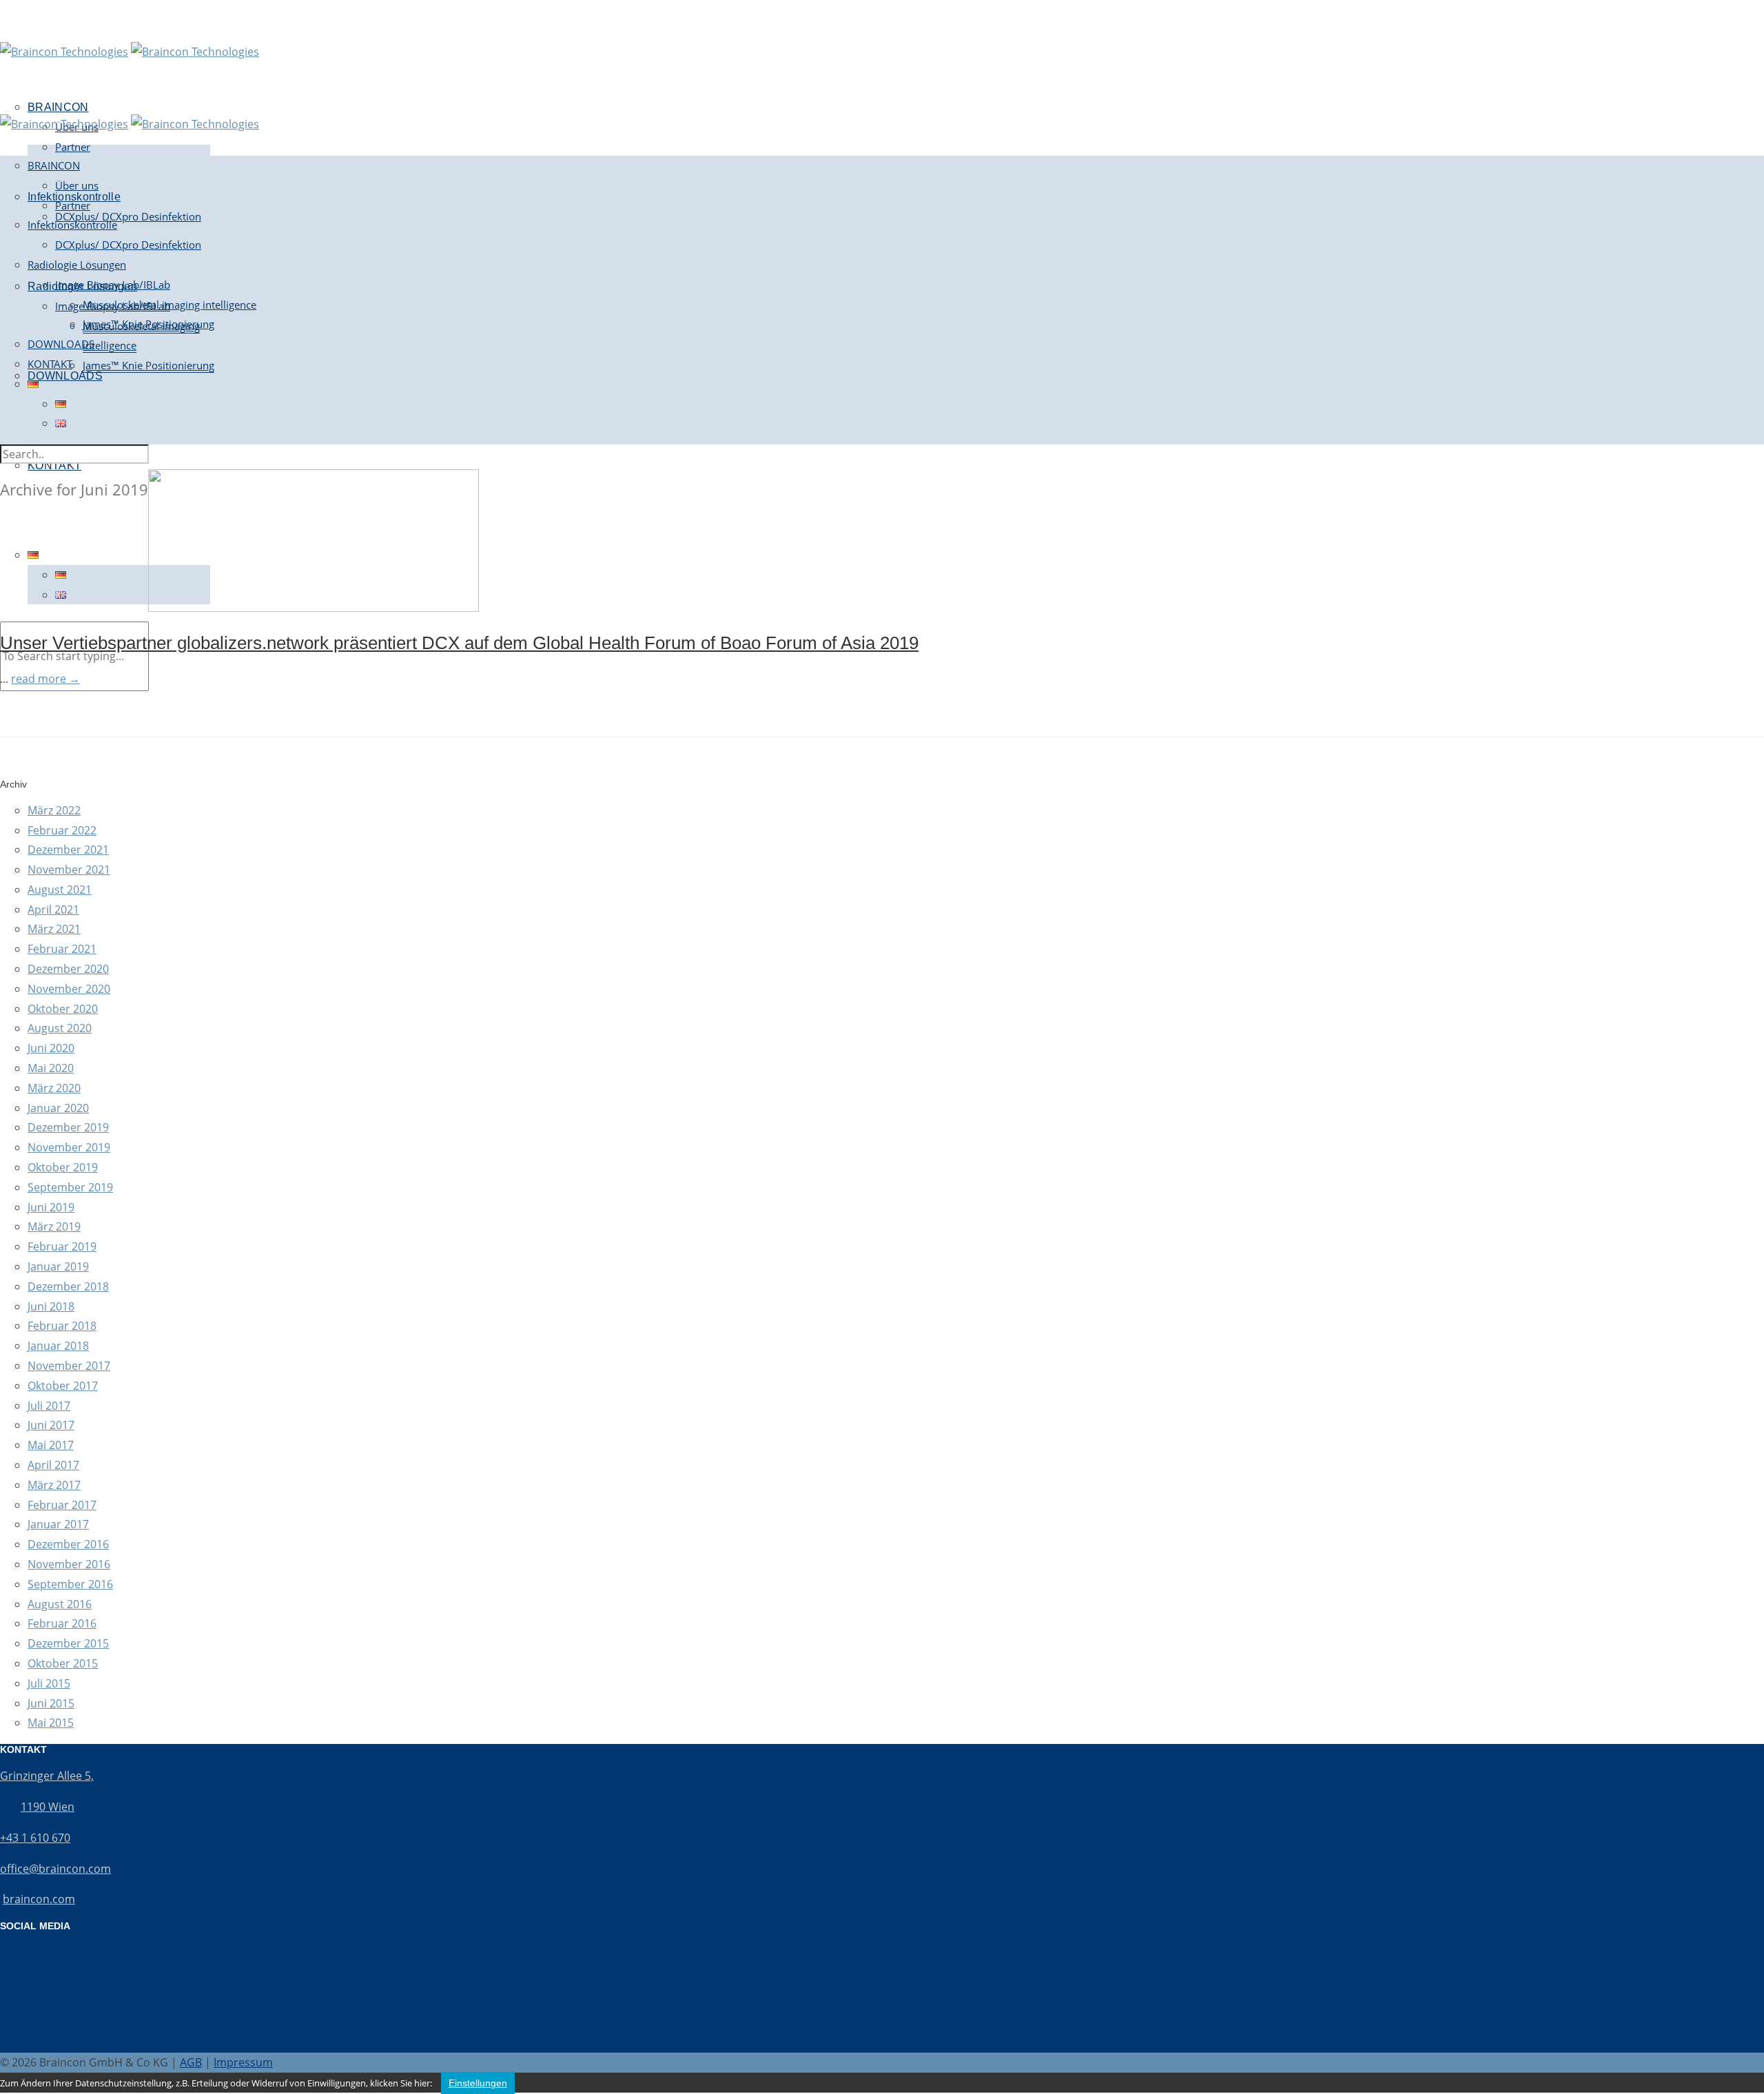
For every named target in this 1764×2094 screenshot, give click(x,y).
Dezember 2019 (68, 1127)
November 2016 (69, 1564)
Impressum (243, 2062)
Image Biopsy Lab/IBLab (113, 285)
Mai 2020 (51, 1068)
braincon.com (39, 1899)
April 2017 (53, 1465)
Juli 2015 (49, 1683)
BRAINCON (54, 165)
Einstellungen (478, 2083)
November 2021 (69, 870)
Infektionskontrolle (72, 225)
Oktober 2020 (63, 1009)
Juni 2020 (51, 1048)
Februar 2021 (62, 949)
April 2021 (53, 910)
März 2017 (54, 1485)
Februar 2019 (62, 1246)
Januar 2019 (58, 1266)
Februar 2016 (62, 1623)
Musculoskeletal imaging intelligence (170, 305)
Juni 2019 (51, 1207)
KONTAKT (54, 465)
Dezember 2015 (68, 1643)
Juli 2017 (49, 1406)
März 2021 (54, 929)
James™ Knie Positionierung (148, 365)
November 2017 (69, 1366)
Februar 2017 (62, 1505)
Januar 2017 (58, 1524)
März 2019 (54, 1226)
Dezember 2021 (68, 850)
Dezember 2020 (68, 969)
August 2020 (60, 1028)
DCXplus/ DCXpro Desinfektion (128, 216)
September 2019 (70, 1187)
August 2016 (60, 1604)
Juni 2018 (51, 1306)
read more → (45, 679)
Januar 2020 (58, 1108)
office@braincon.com (55, 1869)
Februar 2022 (62, 830)
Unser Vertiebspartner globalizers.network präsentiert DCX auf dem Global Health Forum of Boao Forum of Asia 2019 (459, 643)
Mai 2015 (51, 1723)
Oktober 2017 (63, 1386)
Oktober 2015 (63, 1663)
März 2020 (54, 1088)
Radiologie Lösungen (77, 265)
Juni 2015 (51, 1703)
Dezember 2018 (68, 1286)
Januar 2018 (58, 1346)
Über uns (77, 185)
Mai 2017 (51, 1445)
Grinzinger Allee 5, (47, 1776)
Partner (73, 147)
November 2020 (69, 989)
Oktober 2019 (63, 1167)
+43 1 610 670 (35, 1838)
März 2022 (54, 810)
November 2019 (69, 1147)
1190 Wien (48, 1807)
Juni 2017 (51, 1425)
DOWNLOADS (65, 376)
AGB (191, 2062)
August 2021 (60, 890)
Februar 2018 (62, 1326)
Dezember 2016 (68, 1544)
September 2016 (70, 1584)
